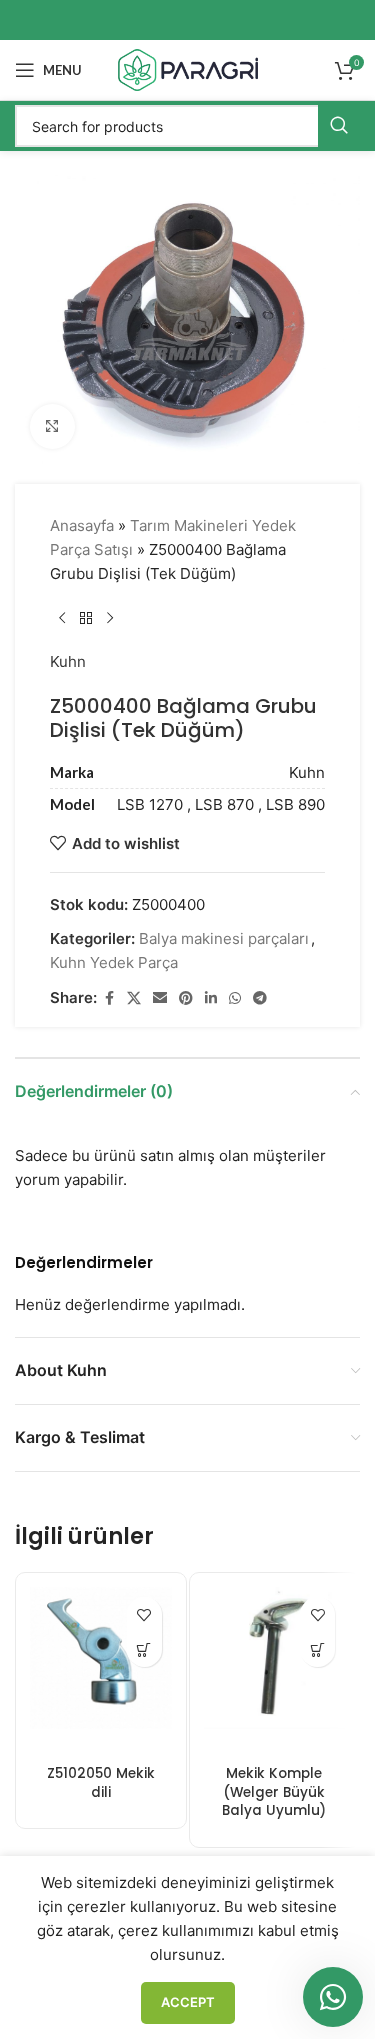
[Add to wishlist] (144, 1614)
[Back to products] (86, 618)
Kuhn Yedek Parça (114, 962)
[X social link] (134, 998)
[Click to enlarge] (52, 426)
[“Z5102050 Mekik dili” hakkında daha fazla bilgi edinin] (144, 1649)
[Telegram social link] (260, 998)
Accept (188, 2002)
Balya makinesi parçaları (224, 938)
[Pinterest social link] (186, 998)
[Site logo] (188, 68)
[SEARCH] (339, 126)
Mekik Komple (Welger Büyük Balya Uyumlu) (274, 1792)
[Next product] (110, 618)
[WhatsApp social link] (235, 998)
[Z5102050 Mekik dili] (101, 1672)
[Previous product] (62, 618)
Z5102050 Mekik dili (101, 1783)
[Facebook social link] (109, 998)
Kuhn (68, 661)
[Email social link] (160, 998)
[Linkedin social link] (211, 998)
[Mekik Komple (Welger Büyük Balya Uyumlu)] (275, 1672)
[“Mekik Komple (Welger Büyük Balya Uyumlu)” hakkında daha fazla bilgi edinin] (317, 1649)
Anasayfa (82, 525)
